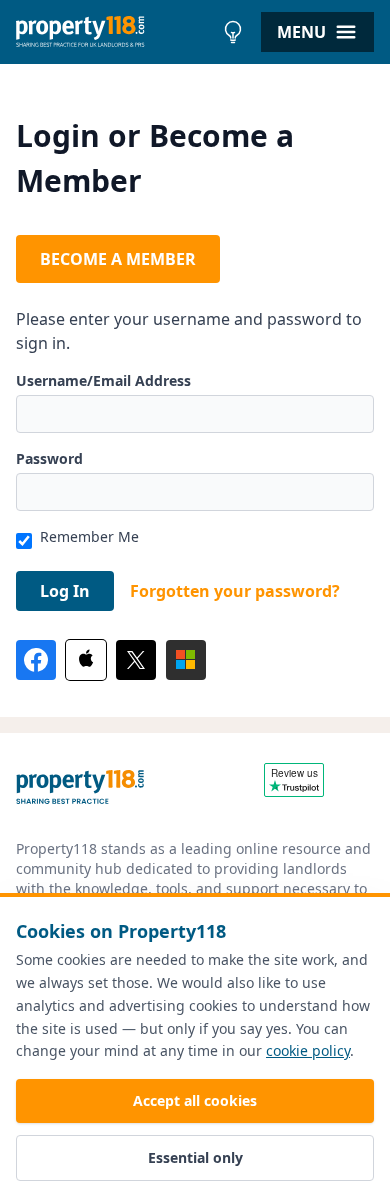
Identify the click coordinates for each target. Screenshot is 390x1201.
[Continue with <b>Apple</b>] (86, 660)
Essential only (195, 1157)
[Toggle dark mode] (233, 32)
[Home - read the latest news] (114, 32)
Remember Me (89, 536)
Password (49, 458)
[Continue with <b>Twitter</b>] (136, 660)
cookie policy (308, 1050)
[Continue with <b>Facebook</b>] (36, 660)
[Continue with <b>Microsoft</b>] (186, 660)
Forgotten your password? (235, 591)
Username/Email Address (103, 380)
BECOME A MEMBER (118, 259)
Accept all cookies (195, 1100)
